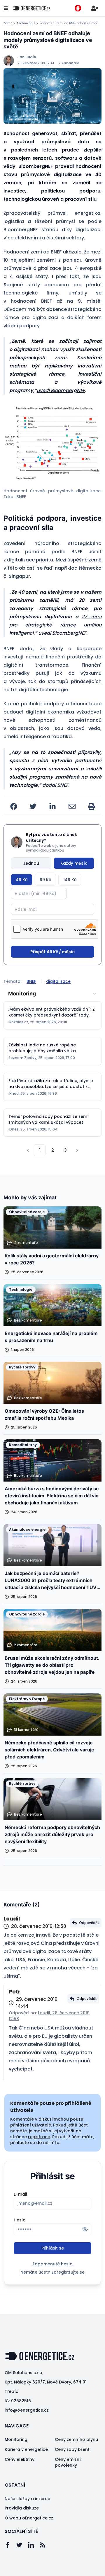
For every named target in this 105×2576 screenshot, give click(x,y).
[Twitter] (22, 2545)
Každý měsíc (74, 863)
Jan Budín (27, 57)
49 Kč (22, 880)
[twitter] (33, 806)
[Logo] (32, 8)
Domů (8, 23)
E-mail (20, 2194)
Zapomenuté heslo (52, 2264)
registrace (39, 2137)
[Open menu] (6, 8)
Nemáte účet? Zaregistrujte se (52, 2272)
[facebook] (14, 806)
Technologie (26, 23)
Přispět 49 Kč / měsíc (52, 952)
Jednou (31, 863)
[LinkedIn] (34, 2545)
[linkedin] (52, 806)
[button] (52, 443)
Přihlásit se (53, 2248)
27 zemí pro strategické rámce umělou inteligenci (55, 625)
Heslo (20, 2220)
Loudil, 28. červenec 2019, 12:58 (50, 2016)
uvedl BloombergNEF (61, 390)
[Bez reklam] (78, 8)
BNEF (31, 981)
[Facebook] (10, 2545)
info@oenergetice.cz (27, 2410)
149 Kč (70, 880)
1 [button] (40, 1150)
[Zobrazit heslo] (85, 2229)
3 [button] (65, 1150)
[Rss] (45, 2545)
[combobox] (52, 994)
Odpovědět (89, 1923)
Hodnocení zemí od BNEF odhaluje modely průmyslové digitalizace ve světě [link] (70, 23)
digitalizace (58, 981)
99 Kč (45, 880)
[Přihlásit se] (94, 8)
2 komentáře (69, 63)
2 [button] (53, 1150)
